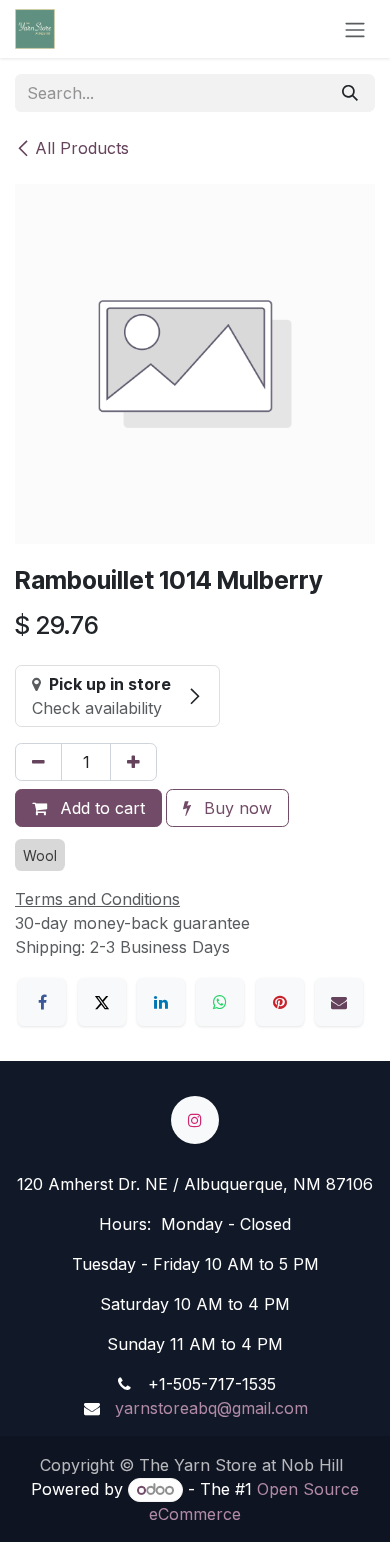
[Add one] (133, 762)
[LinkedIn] (161, 1002)
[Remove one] (38, 762)
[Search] (350, 93)
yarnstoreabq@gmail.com (209, 1408)
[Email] (339, 1002)
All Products (82, 148)
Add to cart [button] (100, 808)
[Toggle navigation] (355, 29)
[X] (102, 1002)
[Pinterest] (280, 1002)
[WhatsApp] (220, 1002)
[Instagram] (195, 1120)
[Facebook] (42, 1002)
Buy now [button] (235, 808)
